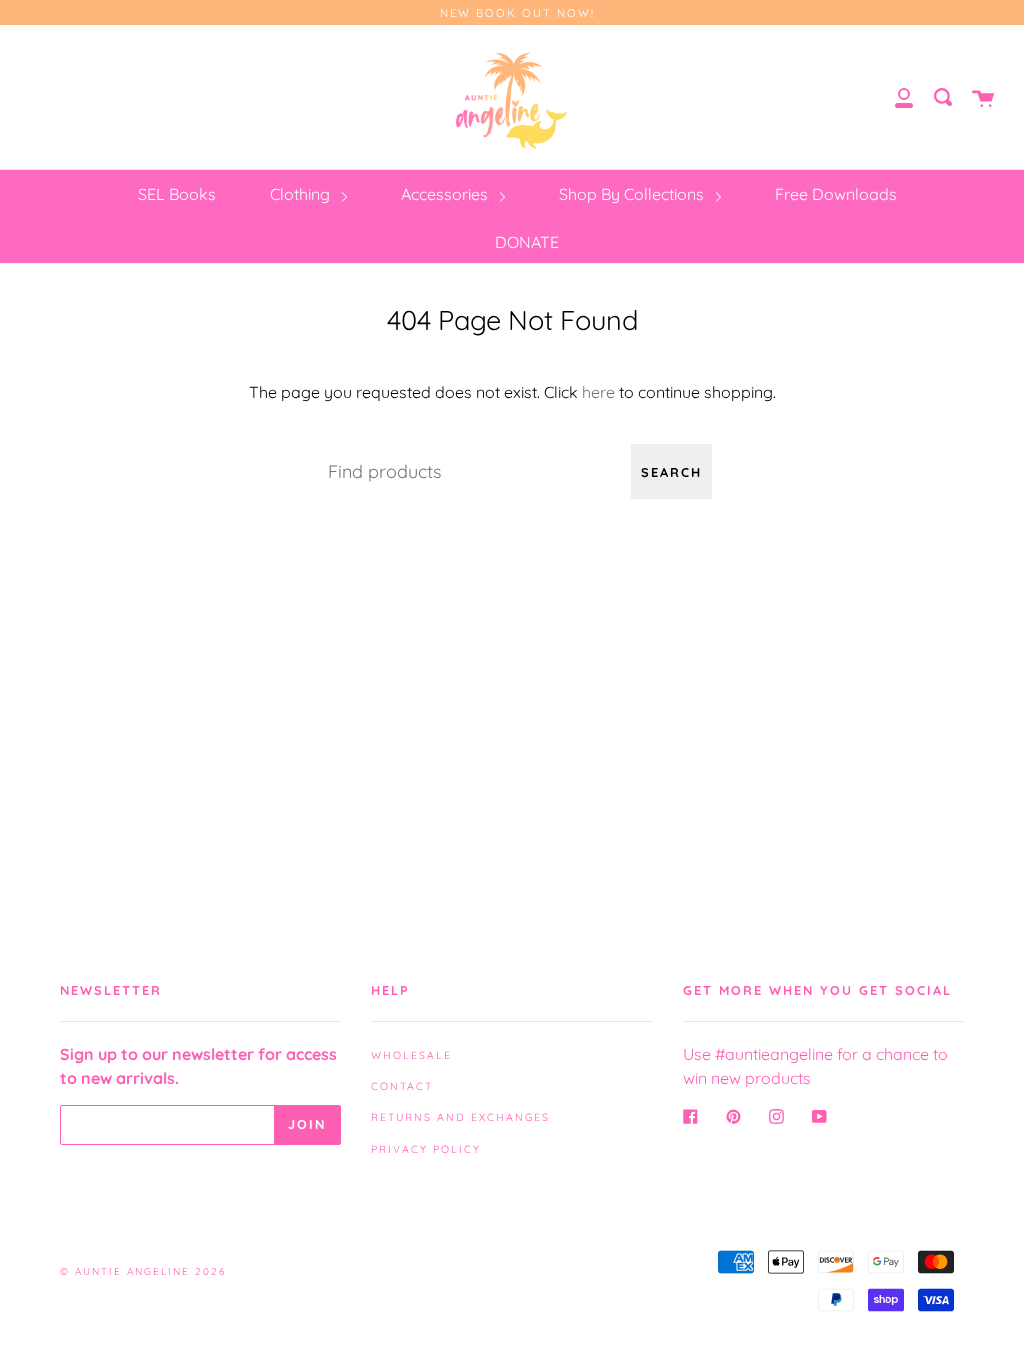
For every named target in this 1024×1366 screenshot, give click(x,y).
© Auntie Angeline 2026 (143, 1271)
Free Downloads (836, 194)
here (598, 392)
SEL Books (177, 194)
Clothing (302, 194)
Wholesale (411, 1055)
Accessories (446, 194)
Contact (402, 1086)
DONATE (527, 242)
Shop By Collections (633, 194)
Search (671, 472)
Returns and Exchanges (460, 1117)
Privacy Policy (426, 1149)
